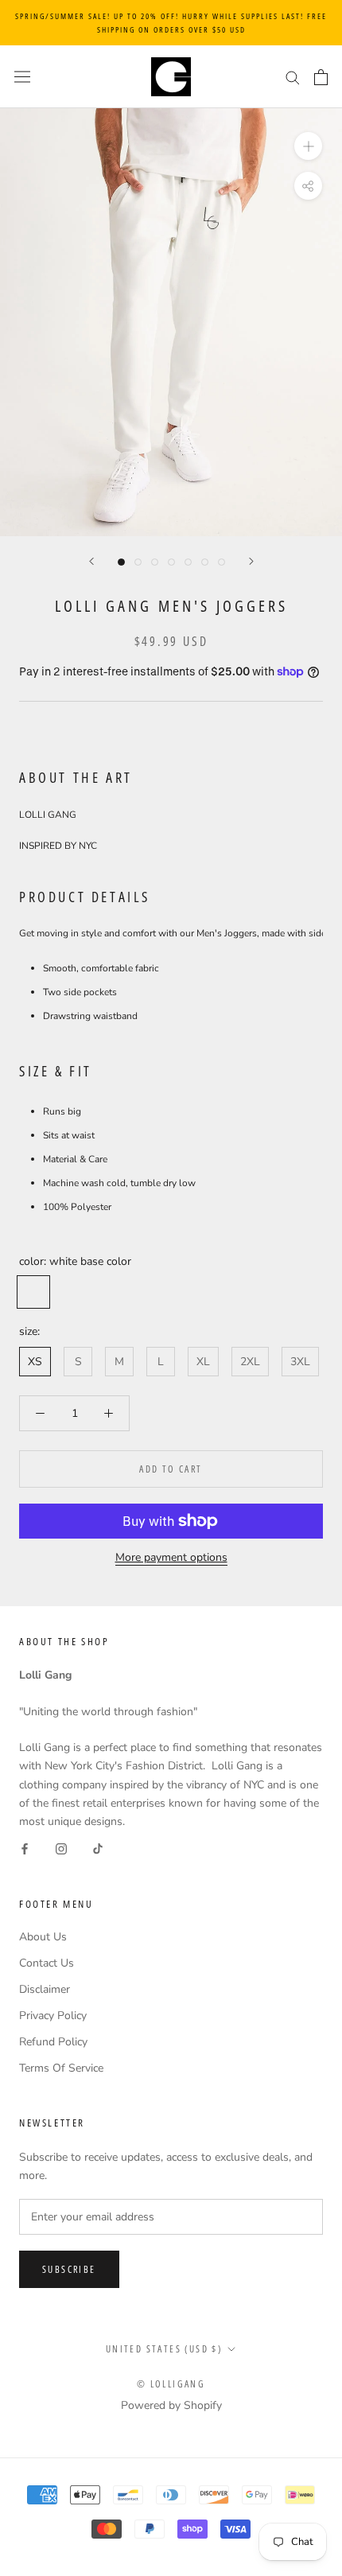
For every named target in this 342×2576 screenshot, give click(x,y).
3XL (300, 1362)
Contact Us (47, 1963)
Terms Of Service (61, 2068)
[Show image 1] (121, 562)
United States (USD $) (164, 2349)
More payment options (171, 1557)
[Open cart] (321, 77)
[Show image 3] (155, 562)
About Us (43, 1937)
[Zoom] (308, 146)
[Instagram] (61, 1848)
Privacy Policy (53, 2016)
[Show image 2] (138, 562)
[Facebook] (25, 1848)
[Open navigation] (22, 77)
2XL (250, 1362)
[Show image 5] (188, 562)
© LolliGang (171, 2384)
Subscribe (69, 2269)
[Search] (293, 77)
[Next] (251, 561)
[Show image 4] (171, 562)
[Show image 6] (205, 562)
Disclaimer (45, 1989)
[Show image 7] (222, 562)
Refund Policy (53, 2042)
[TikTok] (98, 1848)
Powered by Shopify (171, 2405)
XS (35, 1362)
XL (203, 1362)
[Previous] (91, 561)
